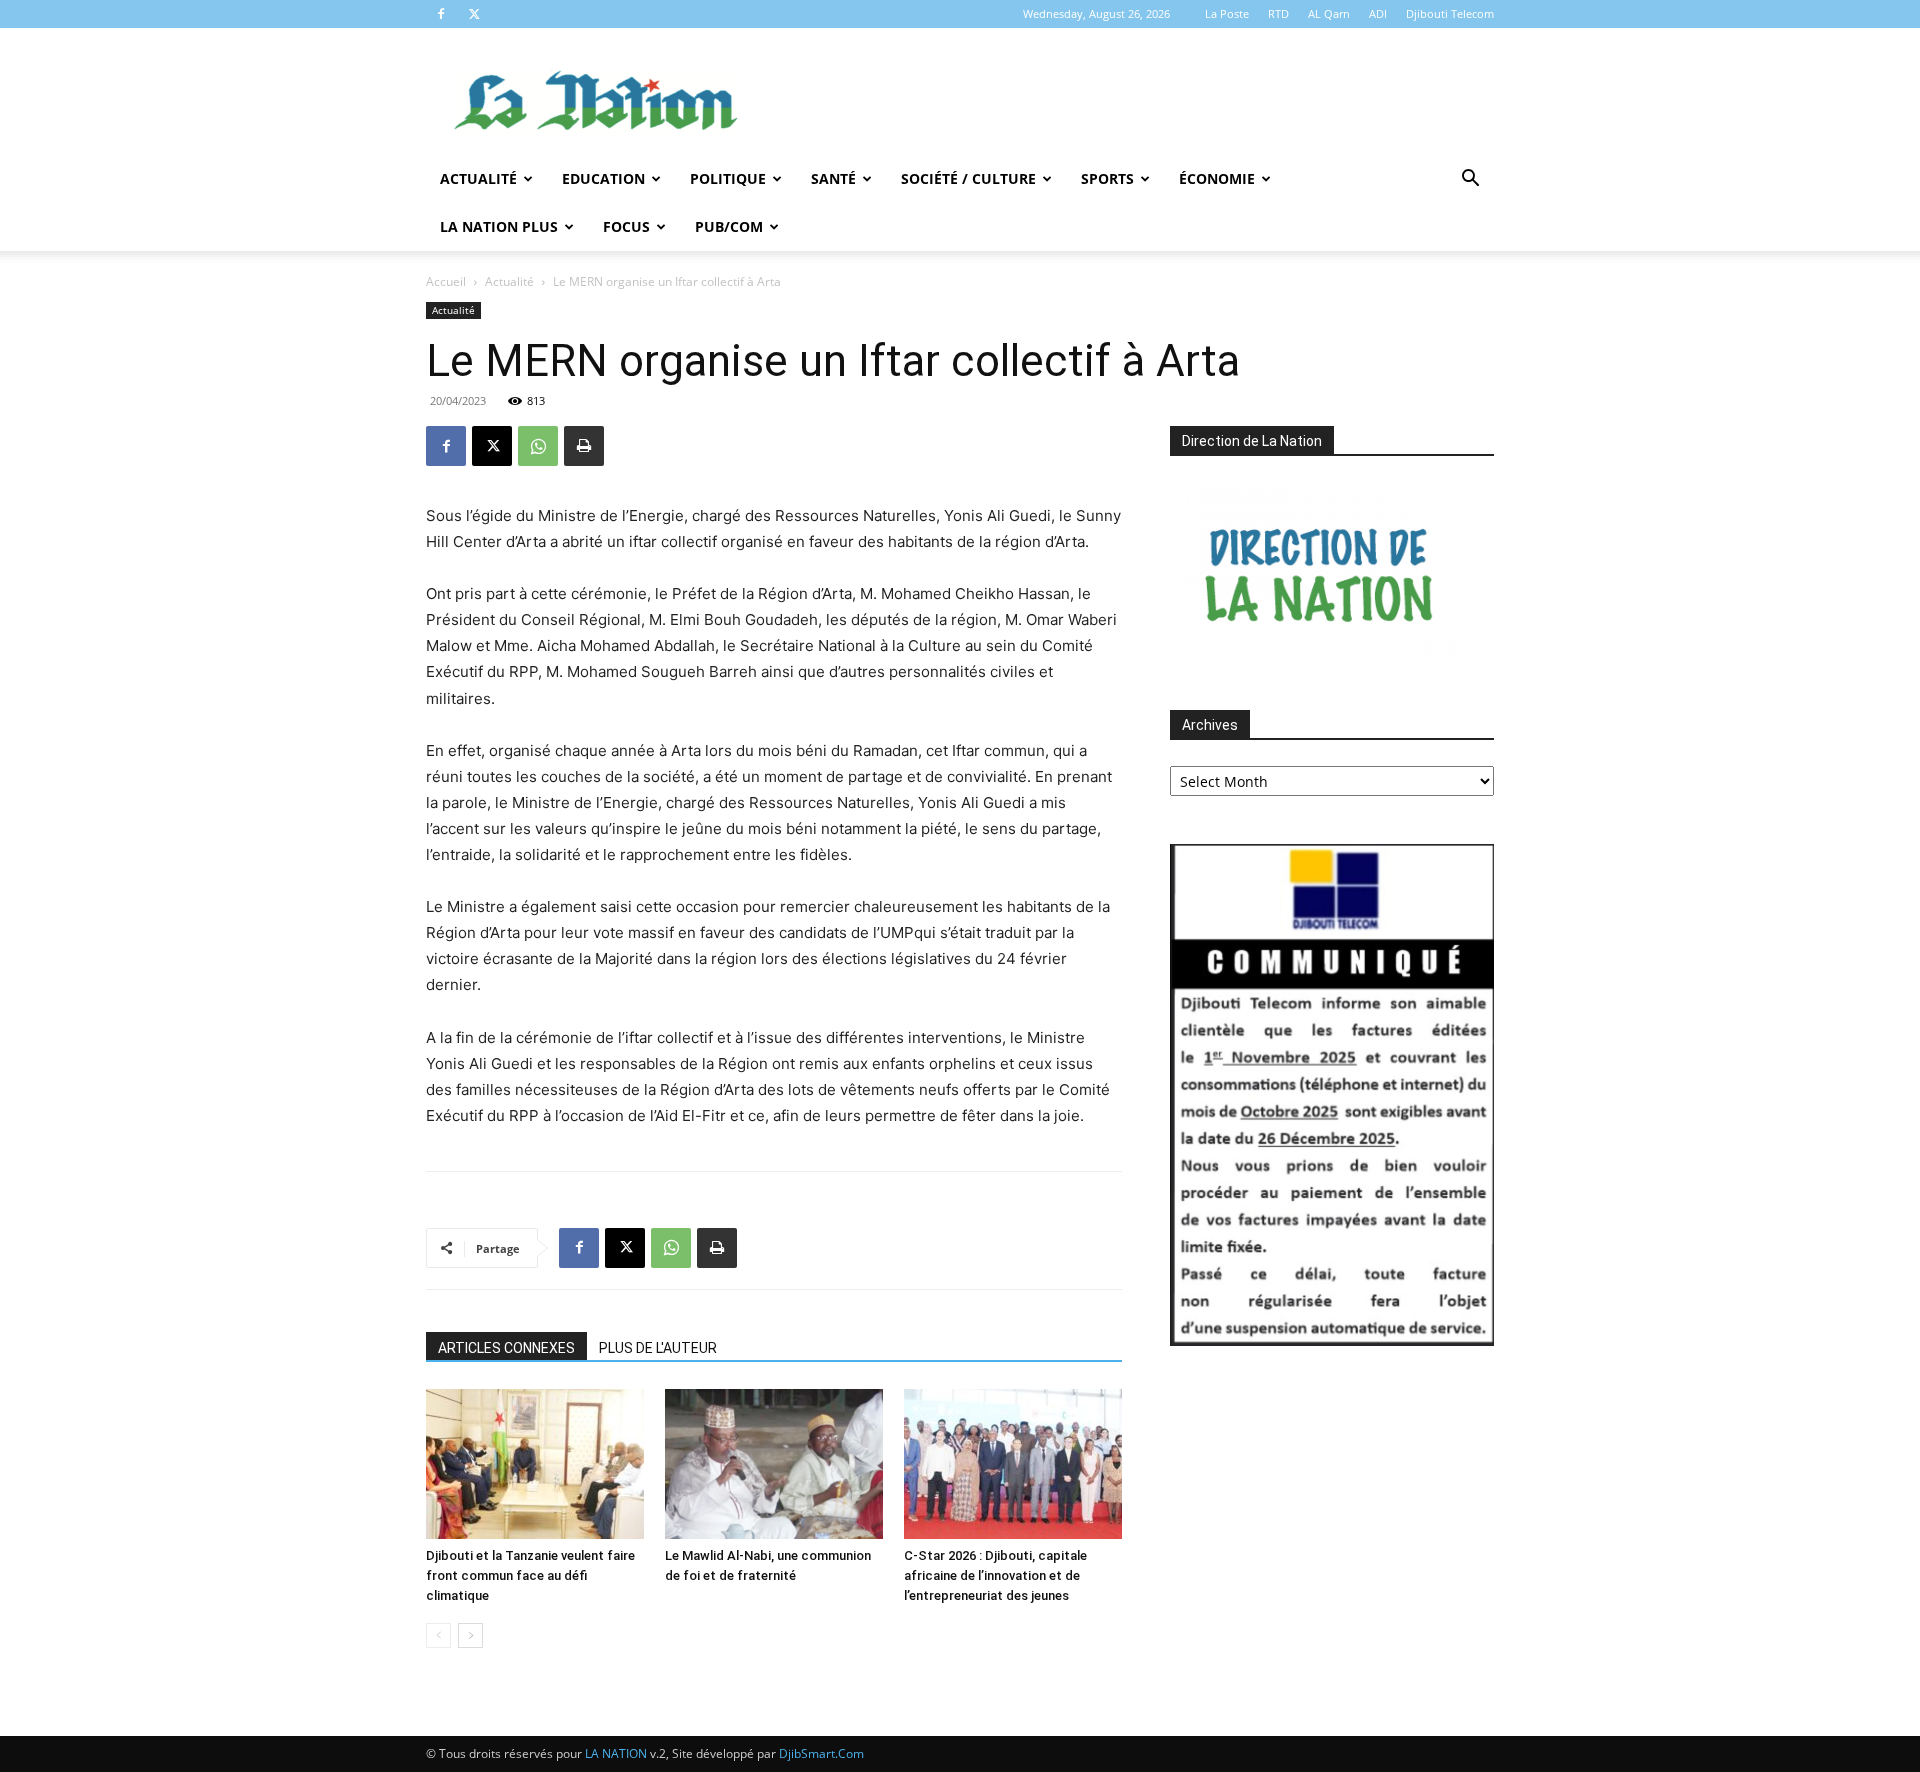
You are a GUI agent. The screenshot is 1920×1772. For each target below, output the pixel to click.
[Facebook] (441, 14)
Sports (1107, 178)
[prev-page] (438, 1635)
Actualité (478, 178)
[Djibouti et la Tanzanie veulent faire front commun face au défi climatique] (535, 1464)
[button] (1470, 180)
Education (603, 178)
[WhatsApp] (538, 446)
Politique (728, 178)
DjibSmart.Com (821, 1753)
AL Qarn (1329, 13)
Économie (1217, 178)
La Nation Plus (499, 226)
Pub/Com (729, 226)
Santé (833, 178)
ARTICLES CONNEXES (506, 1348)
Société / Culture (968, 178)
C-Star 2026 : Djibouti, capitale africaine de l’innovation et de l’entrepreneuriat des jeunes (995, 1575)
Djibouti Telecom (1450, 13)
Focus (626, 226)
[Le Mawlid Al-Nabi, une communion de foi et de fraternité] (774, 1464)
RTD (1278, 13)
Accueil (446, 281)
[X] (474, 14)
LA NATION (616, 1753)
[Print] (584, 446)
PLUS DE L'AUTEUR (658, 1348)
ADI (1378, 13)
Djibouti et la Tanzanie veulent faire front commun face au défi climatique (530, 1575)
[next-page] (470, 1635)
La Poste (1227, 13)
